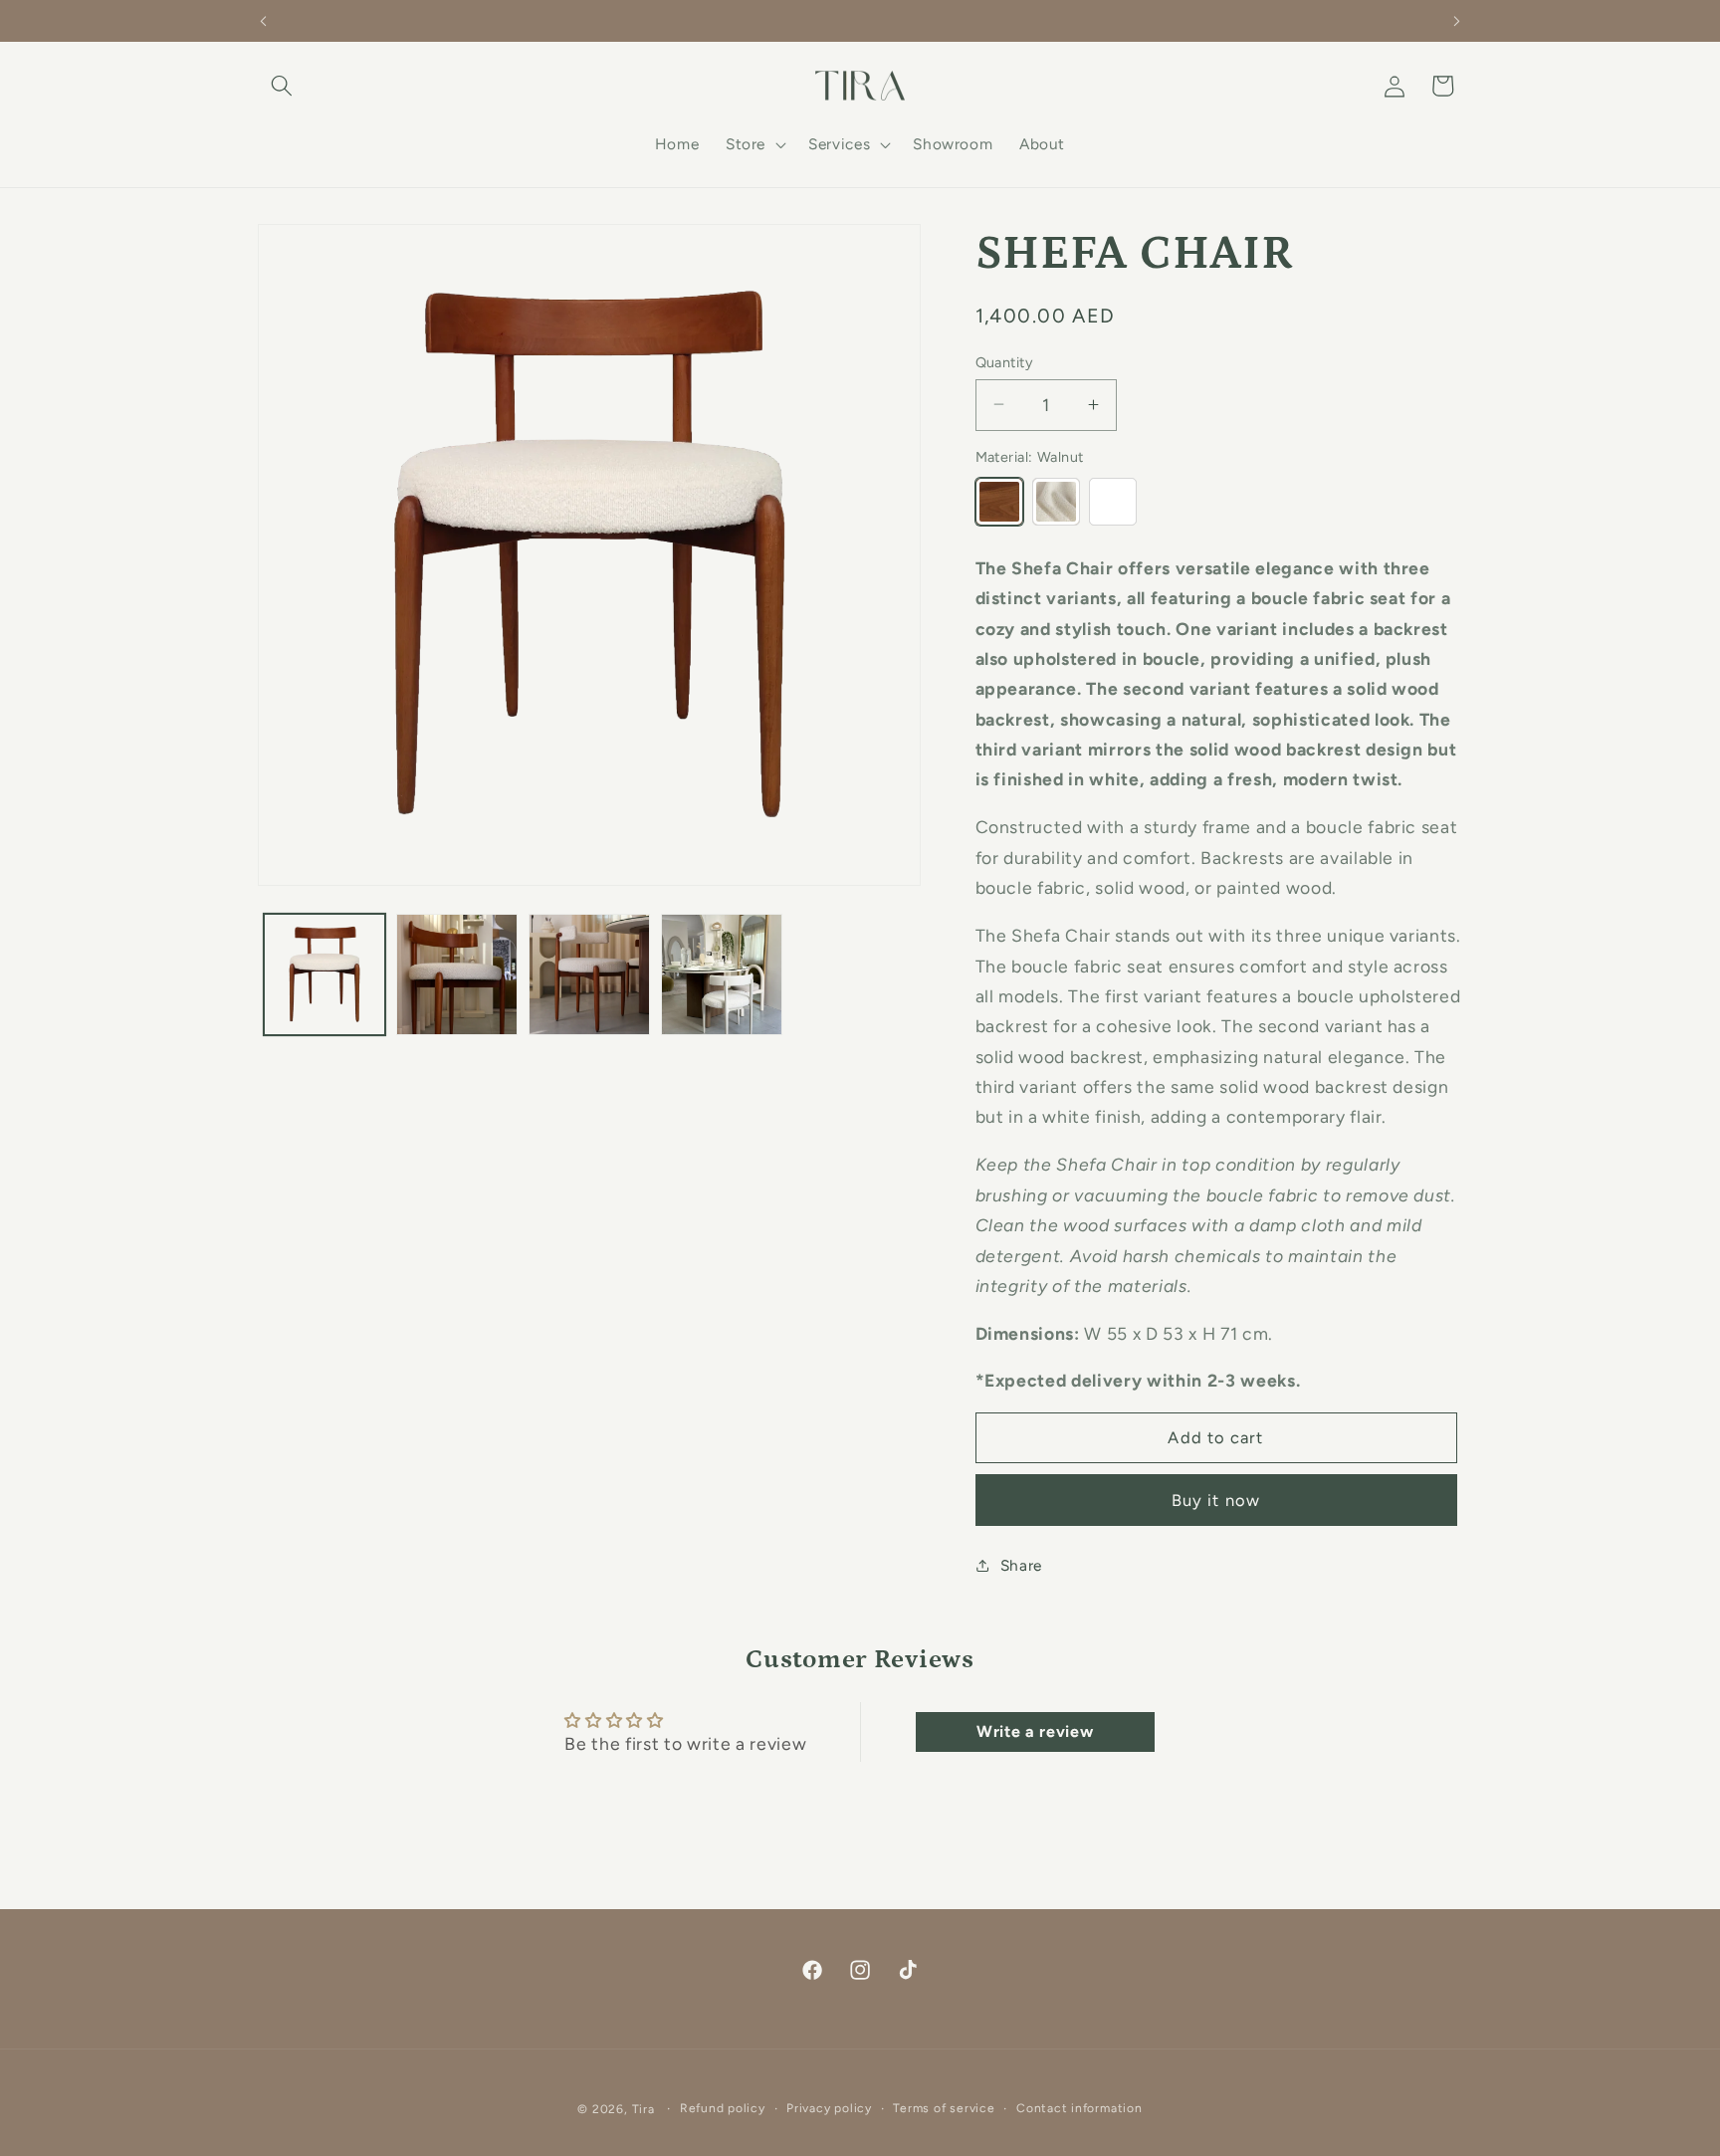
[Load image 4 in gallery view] (589, 974)
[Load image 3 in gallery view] (457, 974)
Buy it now (1216, 1499)
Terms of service (944, 2108)
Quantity (1005, 361)
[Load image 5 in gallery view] (722, 974)
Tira (644, 2109)
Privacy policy (829, 2108)
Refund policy (723, 2108)
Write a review (1035, 1731)
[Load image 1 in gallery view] (324, 974)
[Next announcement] (1457, 21)
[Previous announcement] (264, 21)
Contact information (1079, 2108)
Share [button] (1021, 1564)
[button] (282, 86)
